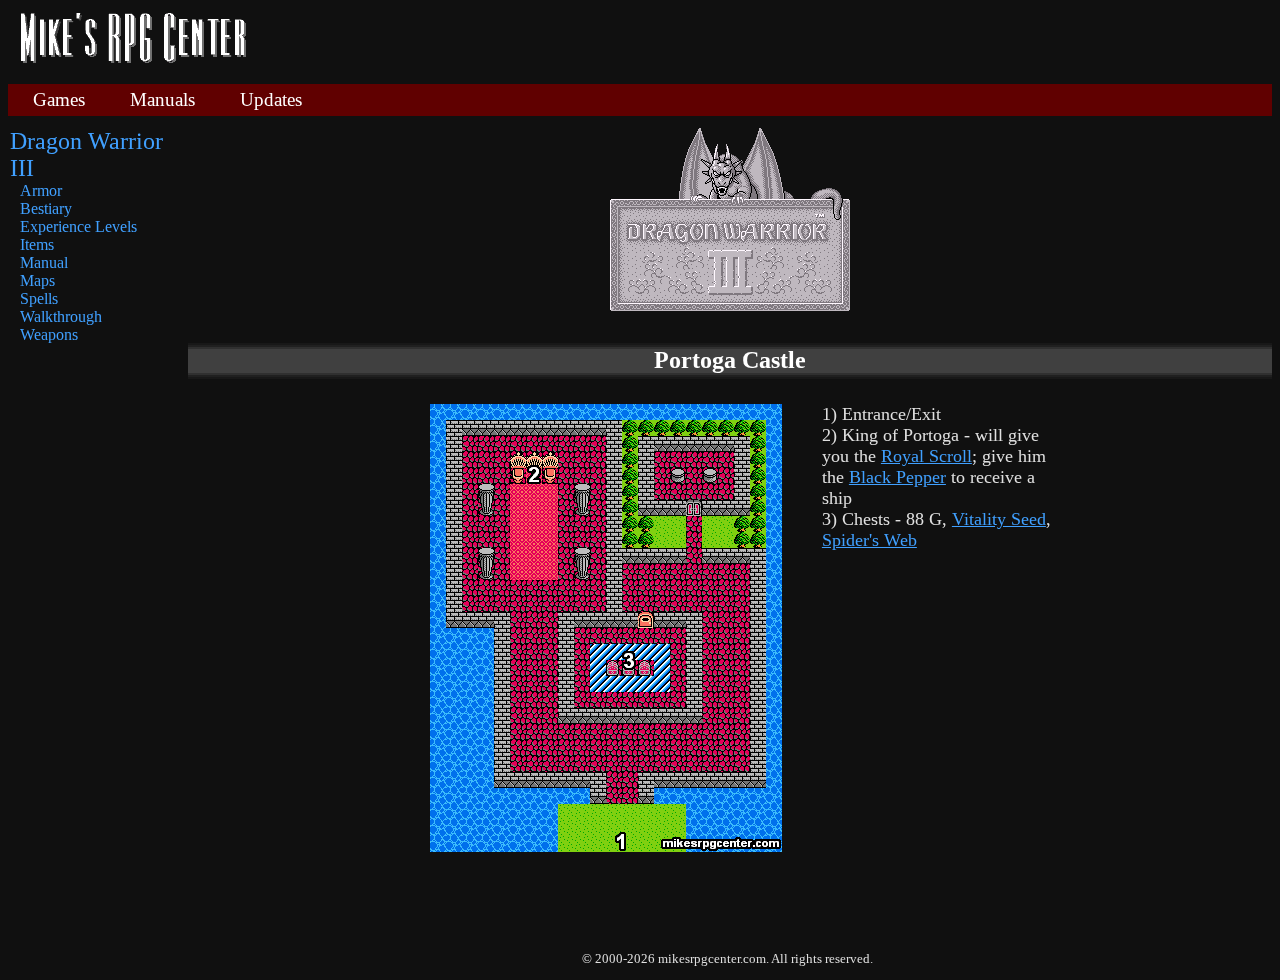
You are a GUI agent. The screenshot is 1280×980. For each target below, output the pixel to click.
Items (37, 244)
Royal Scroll (926, 456)
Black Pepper (897, 477)
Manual (44, 262)
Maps (37, 280)
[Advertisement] (767, 40)
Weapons (49, 334)
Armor (41, 190)
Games (59, 99)
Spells (39, 298)
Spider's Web (869, 540)
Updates (271, 99)
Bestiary (46, 208)
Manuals (162, 99)
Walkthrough (61, 316)
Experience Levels (78, 226)
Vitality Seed (999, 519)
